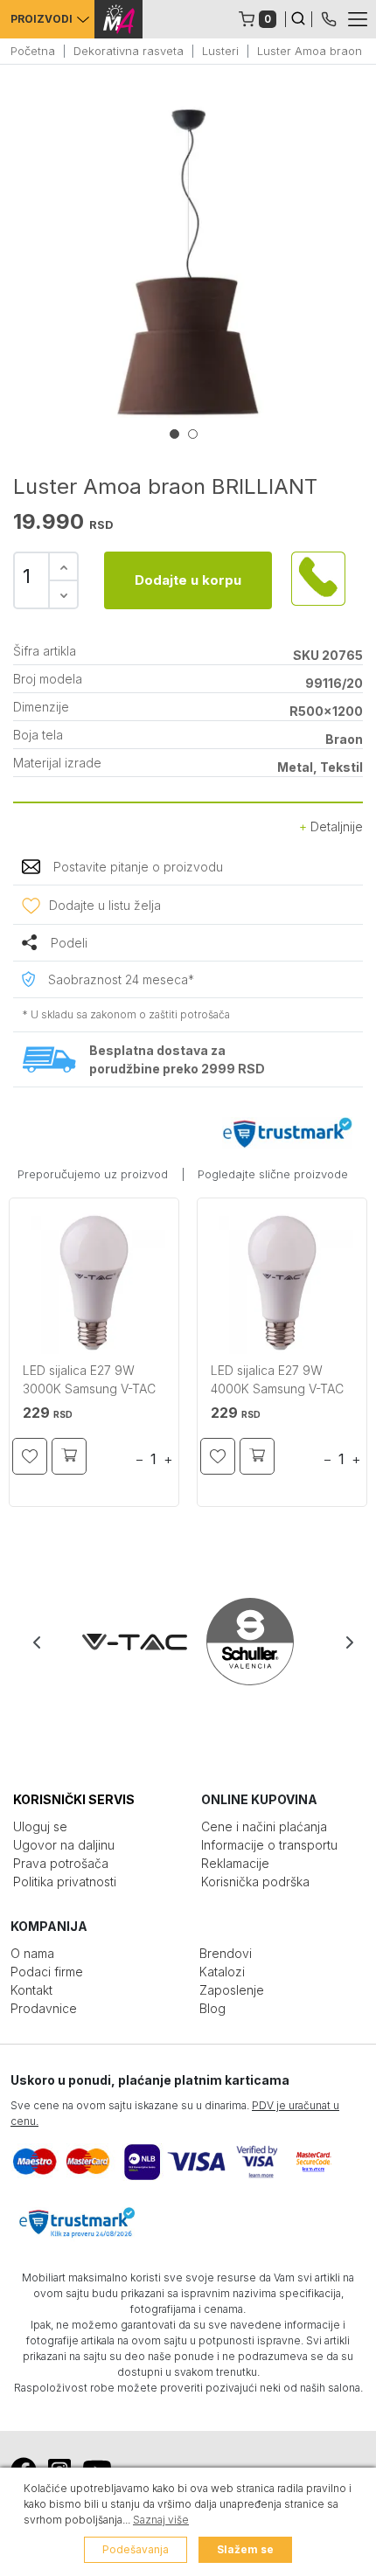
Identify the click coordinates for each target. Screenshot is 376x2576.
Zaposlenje (232, 1990)
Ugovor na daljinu (64, 1845)
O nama (32, 1953)
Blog (212, 2008)
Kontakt (31, 1990)
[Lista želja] (30, 1456)
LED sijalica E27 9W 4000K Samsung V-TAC (277, 1379)
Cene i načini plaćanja (264, 1826)
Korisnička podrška (255, 1882)
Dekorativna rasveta (129, 51)
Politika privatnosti (65, 1882)
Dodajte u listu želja (105, 905)
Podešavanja (136, 2549)
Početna (33, 51)
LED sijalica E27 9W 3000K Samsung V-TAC (89, 1379)
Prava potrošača (61, 1863)
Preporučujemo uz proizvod (93, 1174)
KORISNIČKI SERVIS (74, 1799)
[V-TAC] (131, 1642)
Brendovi (226, 1953)
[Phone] (329, 17)
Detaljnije (335, 826)
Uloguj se (40, 1826)
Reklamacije (235, 1863)
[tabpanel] (188, 262)
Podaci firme (47, 1972)
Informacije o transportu (269, 1845)
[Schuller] (247, 1642)
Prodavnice (44, 2008)
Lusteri (220, 51)
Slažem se (245, 2549)
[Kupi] (69, 1456)
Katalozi (222, 1972)
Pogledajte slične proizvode (273, 1174)
